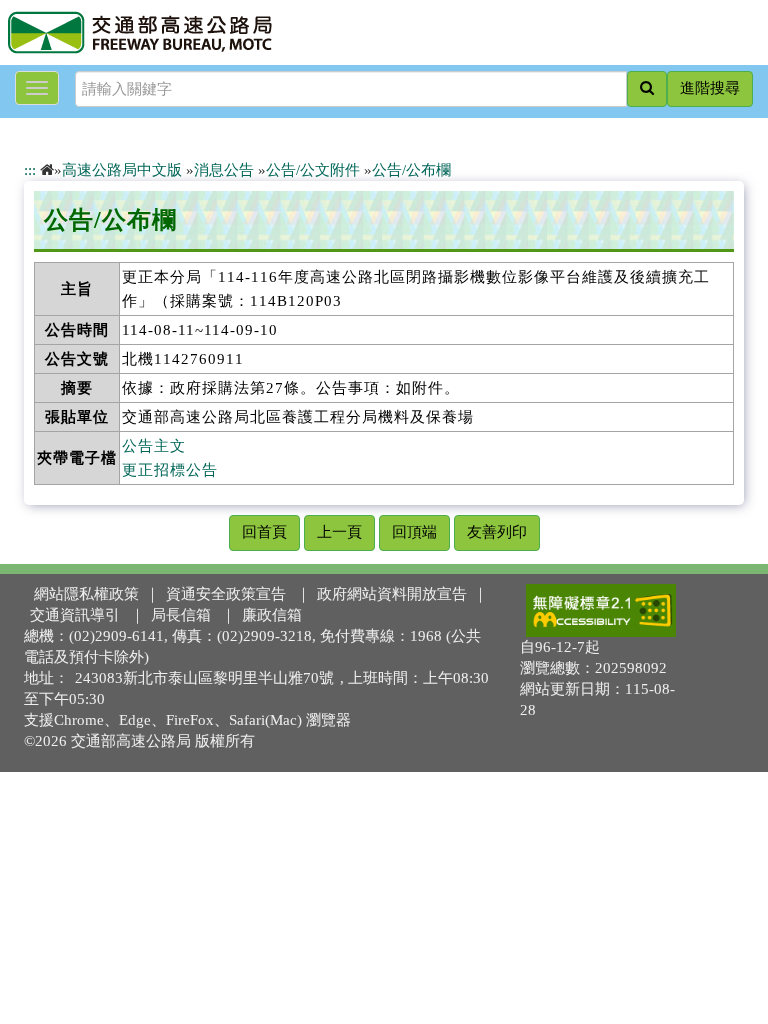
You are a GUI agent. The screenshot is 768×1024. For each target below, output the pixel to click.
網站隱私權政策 (86, 594)
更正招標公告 (170, 470)
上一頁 (339, 532)
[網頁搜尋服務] (647, 89)
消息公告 (224, 170)
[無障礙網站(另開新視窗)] (601, 610)
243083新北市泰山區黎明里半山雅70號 (204, 678)
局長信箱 (181, 615)
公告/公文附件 (313, 170)
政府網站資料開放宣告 (392, 594)
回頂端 (414, 532)
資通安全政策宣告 (226, 594)
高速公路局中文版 (122, 170)
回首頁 (264, 532)
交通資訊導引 (75, 615)
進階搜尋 (710, 88)
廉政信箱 (272, 615)
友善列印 (497, 532)
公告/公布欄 (411, 170)
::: (30, 170)
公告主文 (154, 446)
